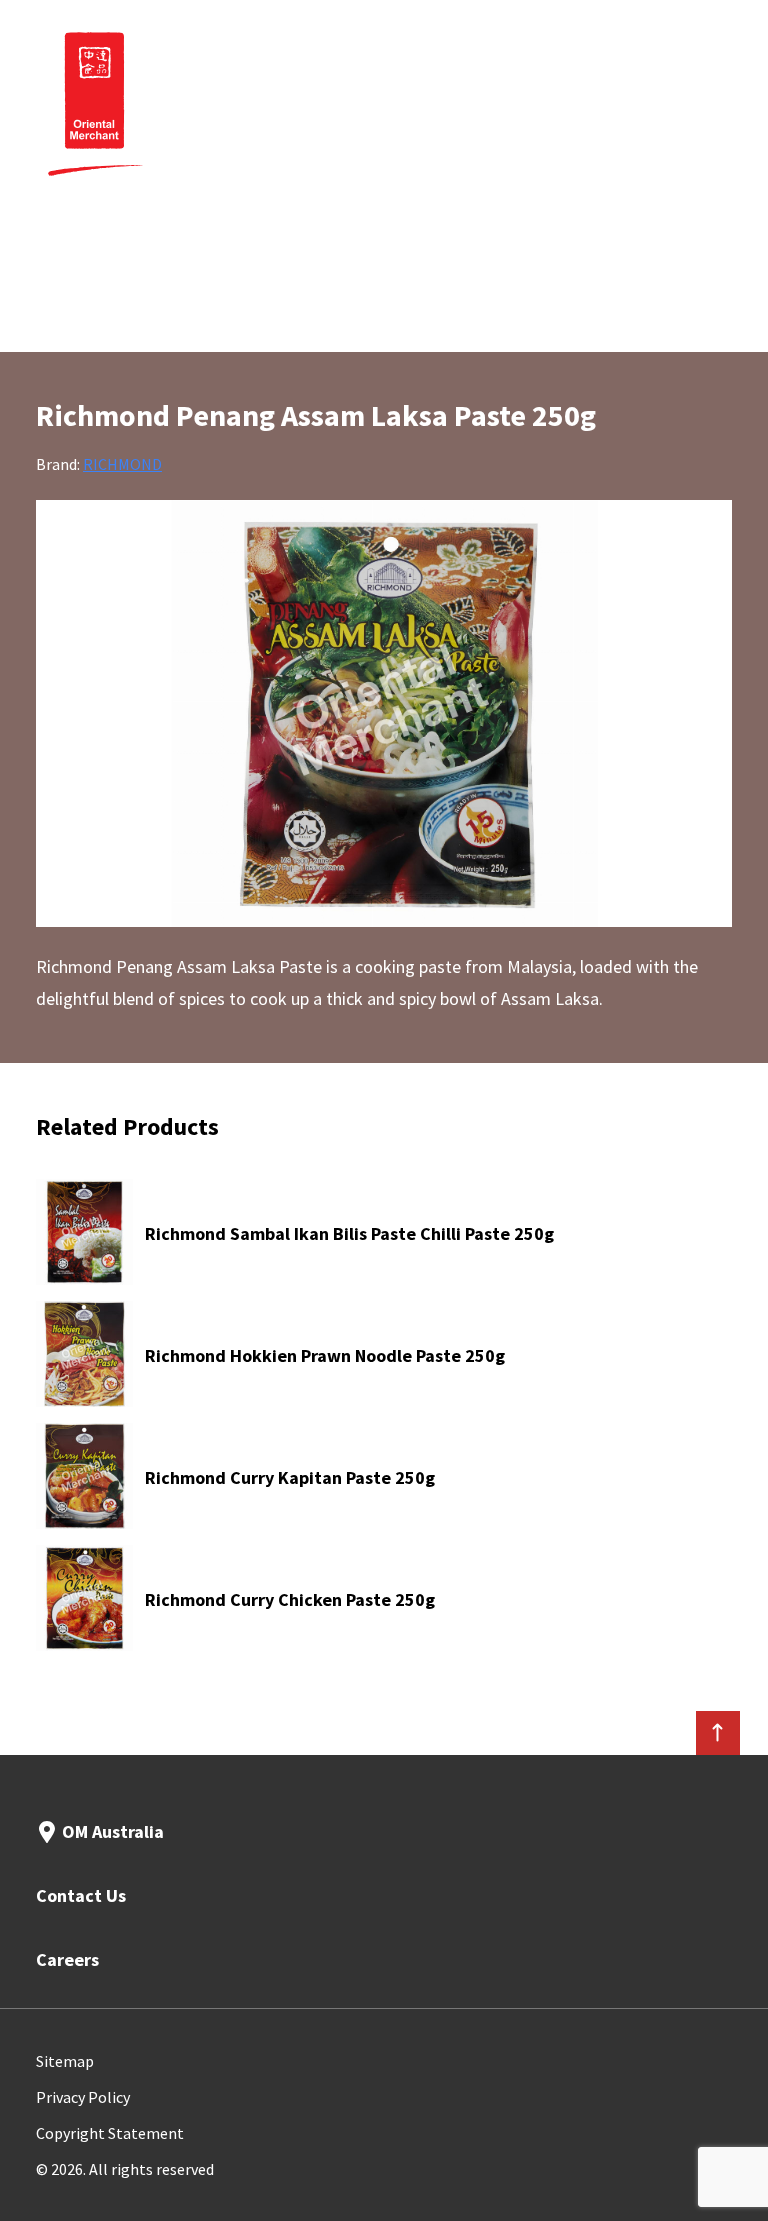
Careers (67, 1959)
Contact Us (81, 1895)
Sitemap (65, 2061)
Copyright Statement (110, 2133)
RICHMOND (122, 464)
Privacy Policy (83, 2097)
